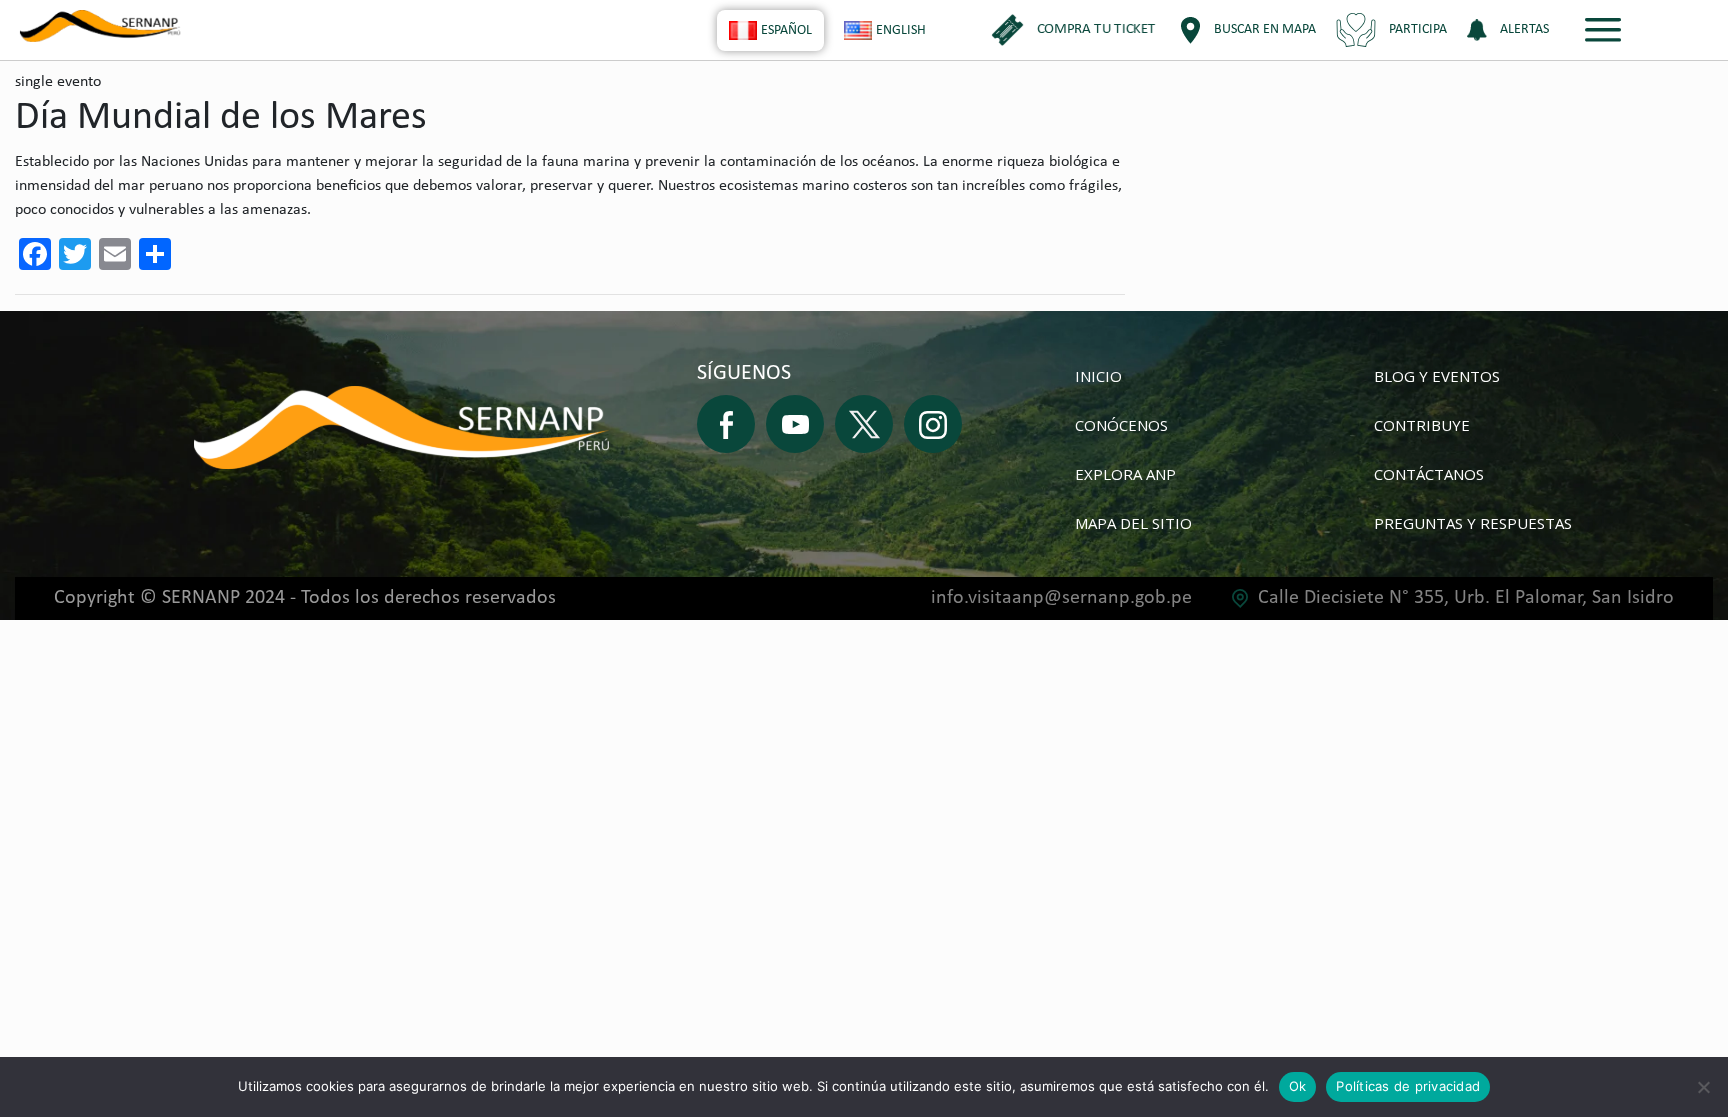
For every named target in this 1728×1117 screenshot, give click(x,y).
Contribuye (1422, 425)
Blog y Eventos (1437, 376)
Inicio (1098, 376)
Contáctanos (1429, 474)
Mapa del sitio (1133, 523)
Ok (1298, 1086)
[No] (1703, 1087)
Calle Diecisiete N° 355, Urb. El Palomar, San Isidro (1466, 598)
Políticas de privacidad (1408, 1086)
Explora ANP (1125, 474)
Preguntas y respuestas (1473, 523)
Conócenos (1121, 425)
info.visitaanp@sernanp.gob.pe (1061, 598)
